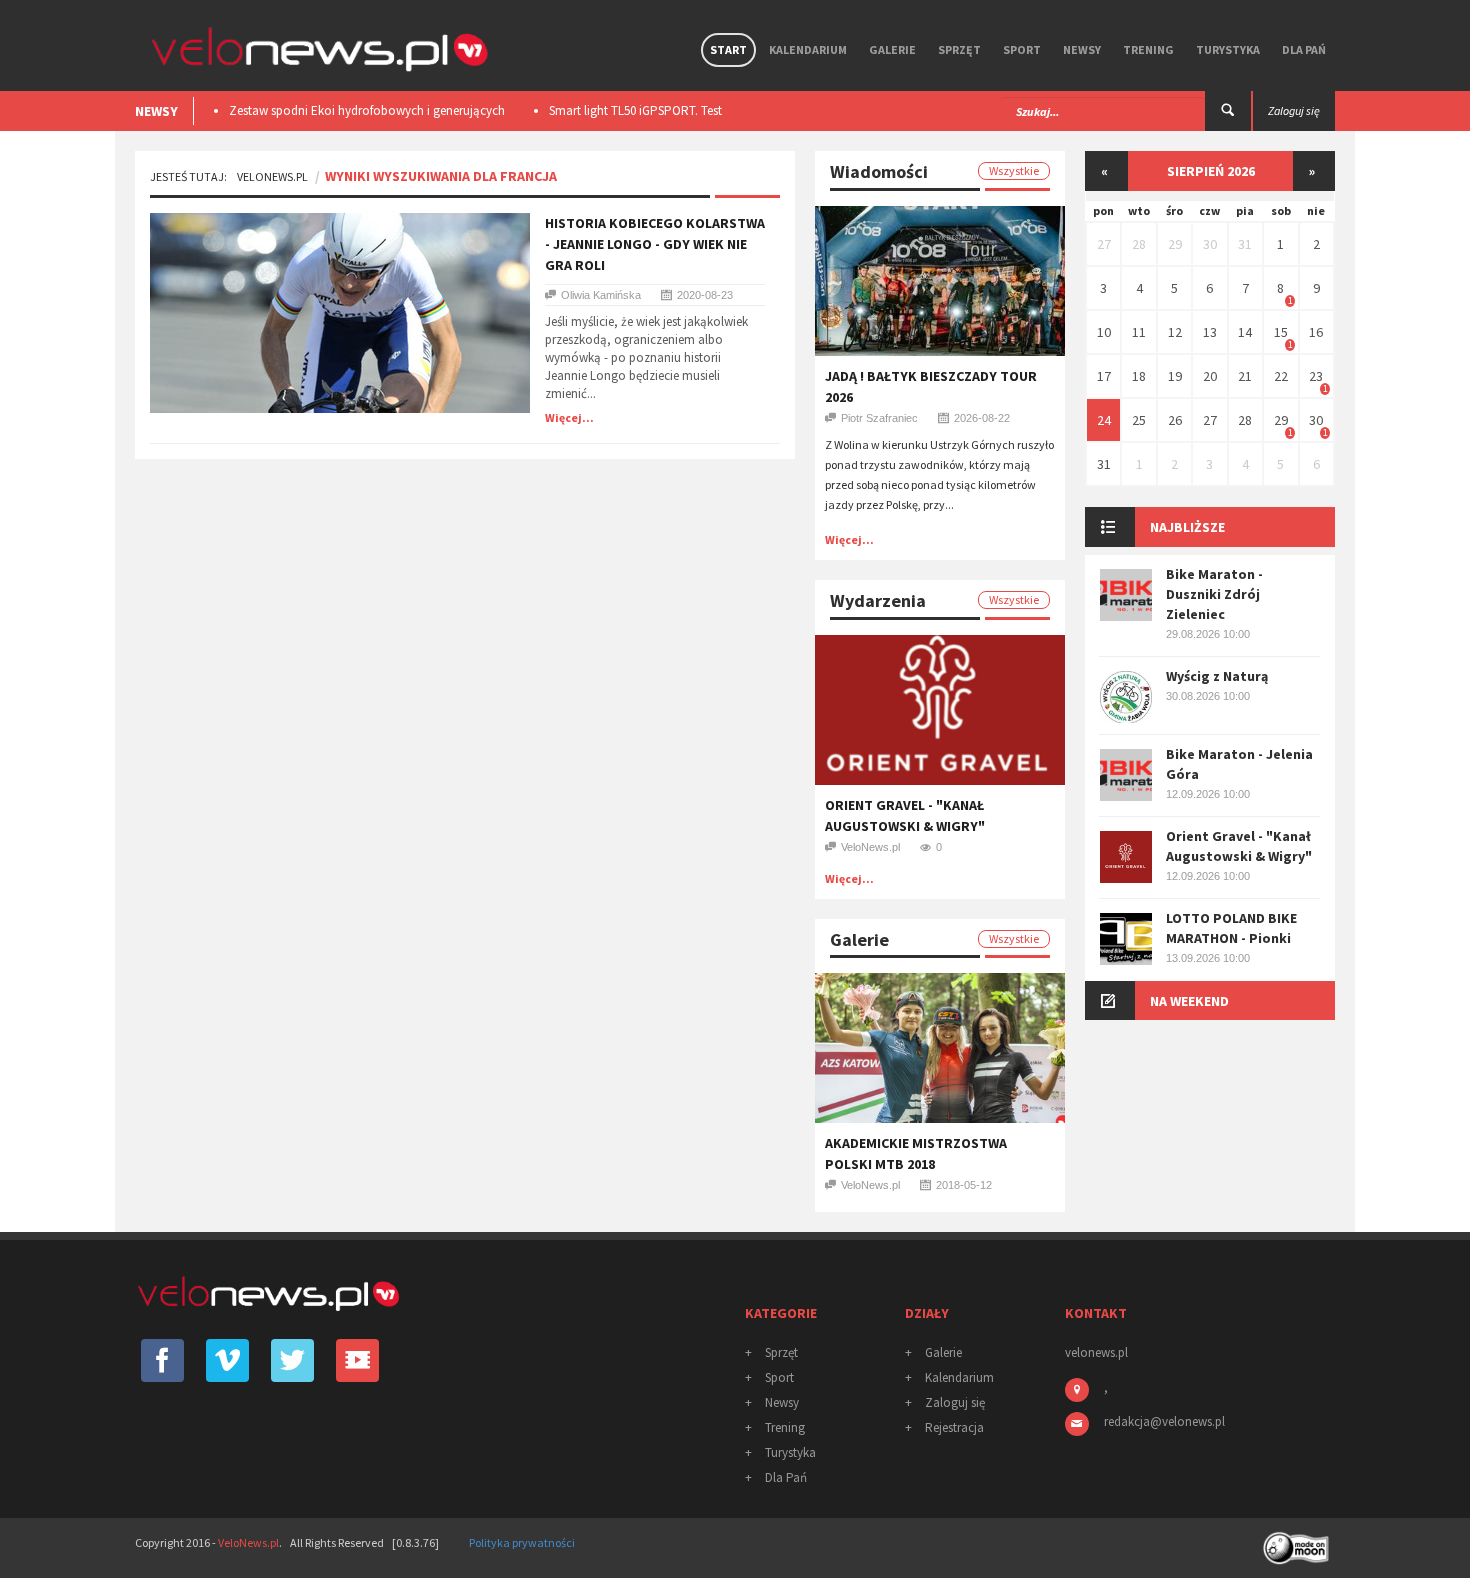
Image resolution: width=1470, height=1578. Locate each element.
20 (1210, 376)
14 (1245, 332)
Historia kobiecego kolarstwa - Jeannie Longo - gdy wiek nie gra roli (655, 244)
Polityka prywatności (522, 1542)
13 (1210, 332)
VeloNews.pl (272, 176)
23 (1316, 376)
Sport (1022, 49)
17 (1104, 376)
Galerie (892, 49)
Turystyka (1228, 49)
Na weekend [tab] (1189, 1001)
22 (1281, 376)
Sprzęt (959, 49)
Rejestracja (954, 1427)
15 (1281, 332)
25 (1139, 420)
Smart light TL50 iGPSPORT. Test (623, 110)
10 (1104, 332)
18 (1139, 376)
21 (1245, 376)
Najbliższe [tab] (1187, 527)
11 (1139, 332)
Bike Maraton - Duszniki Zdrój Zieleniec (1214, 594)
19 (1175, 376)
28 (1139, 244)
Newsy (1082, 49)
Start (728, 49)
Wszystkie (1014, 170)
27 (1104, 244)
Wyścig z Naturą (1217, 676)
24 (1104, 420)
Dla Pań (1304, 49)
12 (1175, 332)
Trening (1148, 49)
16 (1316, 332)
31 (1245, 244)
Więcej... (569, 417)
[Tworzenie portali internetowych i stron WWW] (1298, 1541)
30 (1210, 244)
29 (1175, 244)
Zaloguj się (955, 1402)
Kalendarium (808, 49)
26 (1175, 420)
